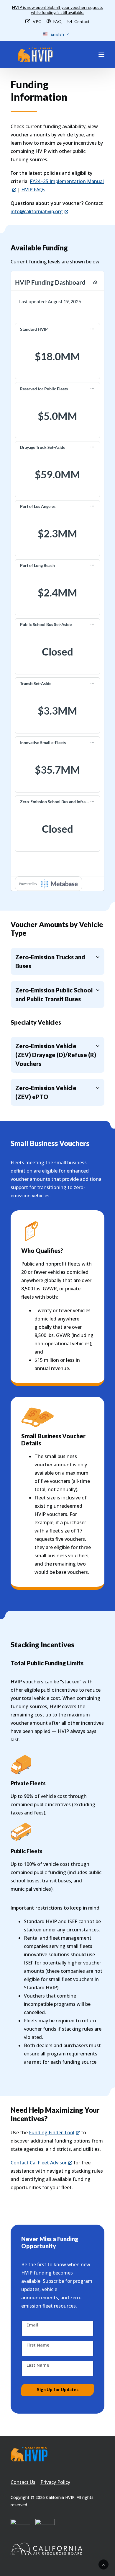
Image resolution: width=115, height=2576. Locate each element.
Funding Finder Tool (52, 2132)
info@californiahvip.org (37, 211)
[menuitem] (33, 21)
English (57, 34)
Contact (82, 21)
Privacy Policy (55, 2482)
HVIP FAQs (33, 190)
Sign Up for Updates (58, 2390)
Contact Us (23, 2482)
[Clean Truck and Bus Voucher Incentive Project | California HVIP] (35, 55)
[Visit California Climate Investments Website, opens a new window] (20, 2529)
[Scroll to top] (103, 2564)
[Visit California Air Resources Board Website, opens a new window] (57, 2549)
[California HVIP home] (29, 2454)
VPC (37, 21)
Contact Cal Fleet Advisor (39, 2163)
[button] (101, 55)
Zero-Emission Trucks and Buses (50, 961)
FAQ (57, 21)
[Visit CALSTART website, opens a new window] (45, 2529)
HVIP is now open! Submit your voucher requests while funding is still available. (58, 10)
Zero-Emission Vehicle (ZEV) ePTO (46, 1092)
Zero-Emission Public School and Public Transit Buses (54, 994)
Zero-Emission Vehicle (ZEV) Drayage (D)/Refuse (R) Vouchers (56, 1055)
